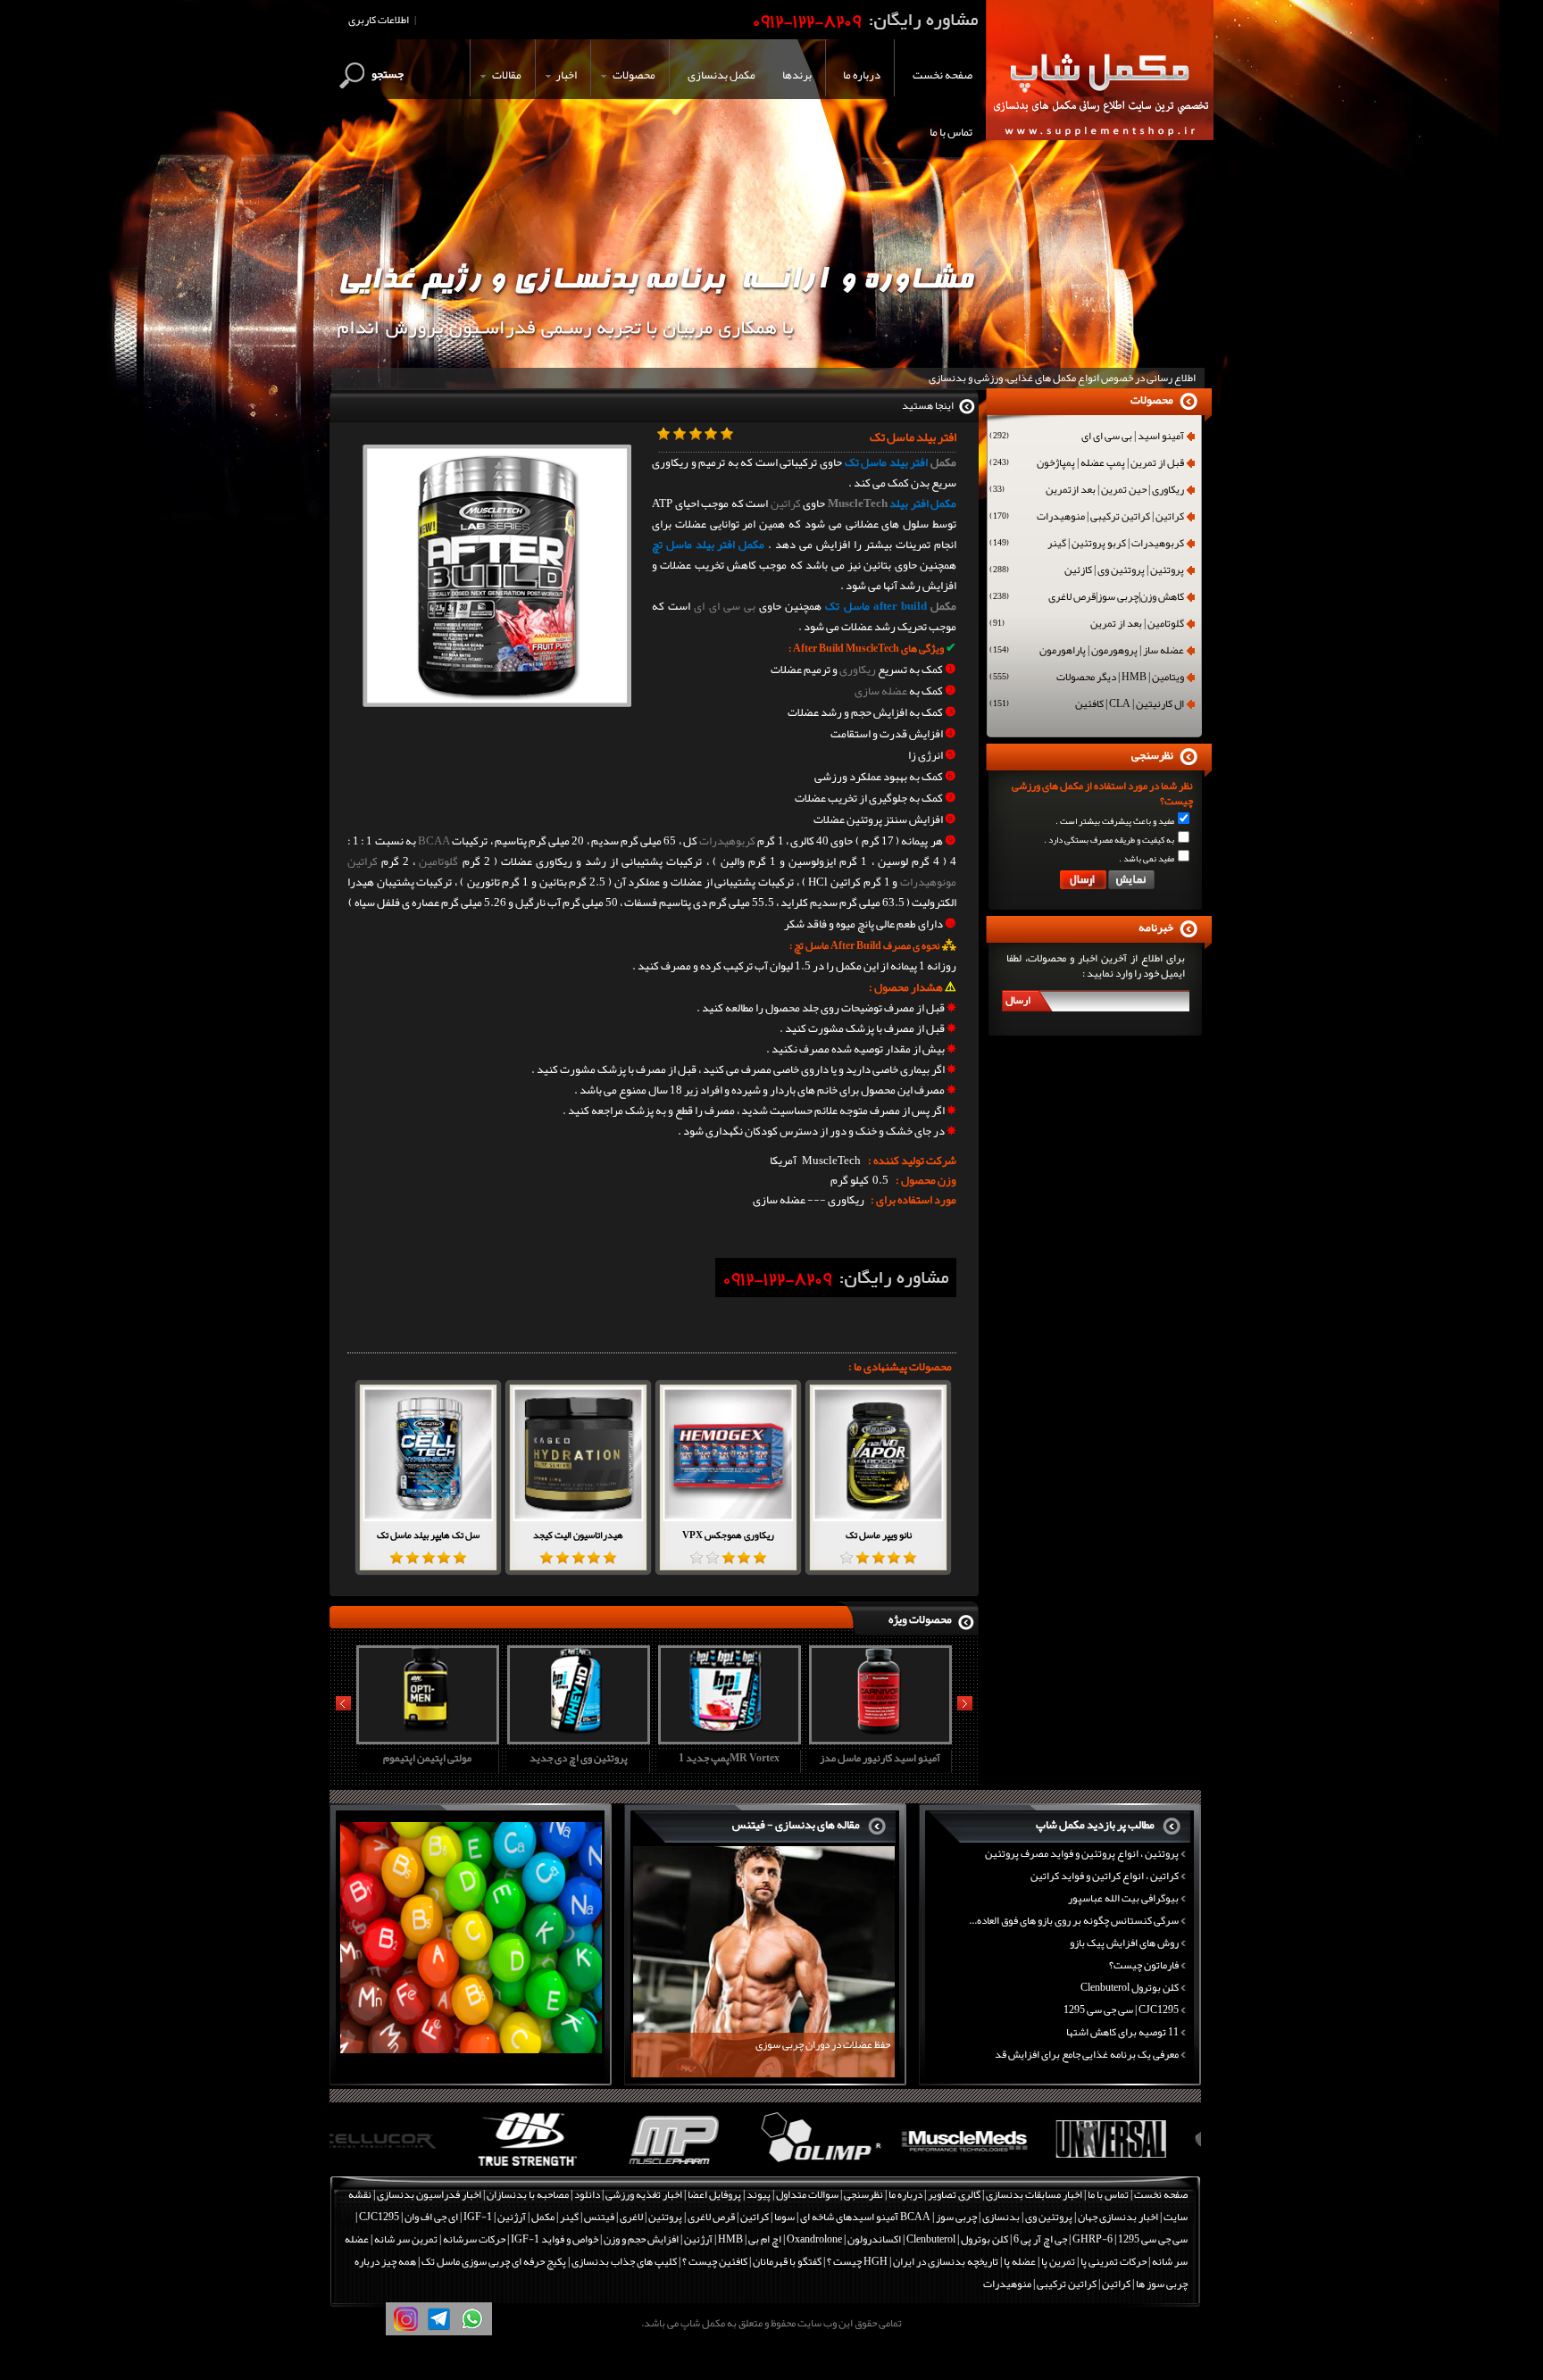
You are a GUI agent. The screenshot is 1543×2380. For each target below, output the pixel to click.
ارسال (1018, 1000)
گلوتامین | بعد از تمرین (1087, 625)
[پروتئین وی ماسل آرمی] (878, 1738)
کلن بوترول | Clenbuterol (957, 2239)
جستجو (388, 74)
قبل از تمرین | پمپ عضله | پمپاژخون (1087, 464)
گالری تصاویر (954, 2194)
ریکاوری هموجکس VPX (728, 1535)
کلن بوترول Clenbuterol (1130, 1987)
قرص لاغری (711, 2217)
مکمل (943, 462)
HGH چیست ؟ (857, 2261)
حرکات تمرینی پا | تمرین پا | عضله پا (1075, 2261)
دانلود (587, 2194)
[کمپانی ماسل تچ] (1130, 2167)
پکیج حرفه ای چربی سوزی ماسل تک (494, 2261)
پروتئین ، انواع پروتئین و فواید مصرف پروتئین (1082, 1853)
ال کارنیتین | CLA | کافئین (1087, 705)
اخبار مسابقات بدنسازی (1034, 2194)
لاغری (631, 2217)
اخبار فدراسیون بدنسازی (429, 2194)
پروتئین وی (1049, 2217)
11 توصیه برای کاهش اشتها (1122, 2032)
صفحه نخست (1161, 2194)
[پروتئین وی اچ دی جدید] (425, 1738)
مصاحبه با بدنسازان (528, 2194)
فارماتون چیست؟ (1144, 1965)
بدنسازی (1001, 2217)
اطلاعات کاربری (379, 20)
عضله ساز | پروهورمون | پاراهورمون (1087, 652)
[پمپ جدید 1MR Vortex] (576, 1738)
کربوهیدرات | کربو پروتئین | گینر (1087, 545)
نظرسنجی (863, 2194)
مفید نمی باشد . (1147, 859)
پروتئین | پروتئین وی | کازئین (1087, 571)
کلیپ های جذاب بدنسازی (624, 2261)
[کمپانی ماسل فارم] (548, 2167)
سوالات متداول (807, 2194)
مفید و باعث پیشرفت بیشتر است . (1115, 821)
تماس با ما (1108, 2194)
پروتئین (665, 2217)
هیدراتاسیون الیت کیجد (578, 1535)
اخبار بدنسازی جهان (1118, 2217)
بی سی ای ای (725, 606)
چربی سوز (956, 2217)
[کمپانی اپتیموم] (402, 2167)
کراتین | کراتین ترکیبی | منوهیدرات (1087, 518)
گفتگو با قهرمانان (787, 2261)
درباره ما (905, 2194)
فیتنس (599, 2217)
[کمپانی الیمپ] (693, 2167)
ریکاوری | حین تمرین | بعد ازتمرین (1087, 491)
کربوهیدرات (727, 841)
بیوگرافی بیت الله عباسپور (1123, 1898)
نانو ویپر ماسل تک (879, 1535)
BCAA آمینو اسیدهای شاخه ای (865, 2217)
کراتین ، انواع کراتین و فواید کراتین (1105, 1876)
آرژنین (512, 2217)
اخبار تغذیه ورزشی (644, 2194)
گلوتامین (438, 861)
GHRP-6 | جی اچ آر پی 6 (1062, 2239)
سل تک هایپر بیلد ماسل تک (428, 1535)
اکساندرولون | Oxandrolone (844, 2239)
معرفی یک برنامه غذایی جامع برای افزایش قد (1087, 2054)
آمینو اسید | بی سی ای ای (1087, 437)
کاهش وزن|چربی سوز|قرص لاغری (1087, 598)
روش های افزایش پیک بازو (1124, 1943)
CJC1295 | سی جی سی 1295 (1121, 2010)
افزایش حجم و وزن (641, 2239)
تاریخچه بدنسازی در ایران (946, 2261)
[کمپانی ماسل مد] (839, 2167)
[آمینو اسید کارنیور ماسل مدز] (727, 1738)
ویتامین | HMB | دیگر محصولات (1087, 678)
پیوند (759, 2194)
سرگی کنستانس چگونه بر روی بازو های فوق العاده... (1074, 1920)
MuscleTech (858, 503)
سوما (784, 2217)
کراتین (786, 503)
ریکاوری (858, 670)
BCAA (434, 841)
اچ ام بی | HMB (750, 2239)
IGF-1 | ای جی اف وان (448, 2217)
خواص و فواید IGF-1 (555, 2239)
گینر (569, 2217)
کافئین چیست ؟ (715, 2261)
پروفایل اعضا (714, 2194)
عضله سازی (881, 691)
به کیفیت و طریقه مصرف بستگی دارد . (1109, 840)
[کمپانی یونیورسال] (984, 2167)
